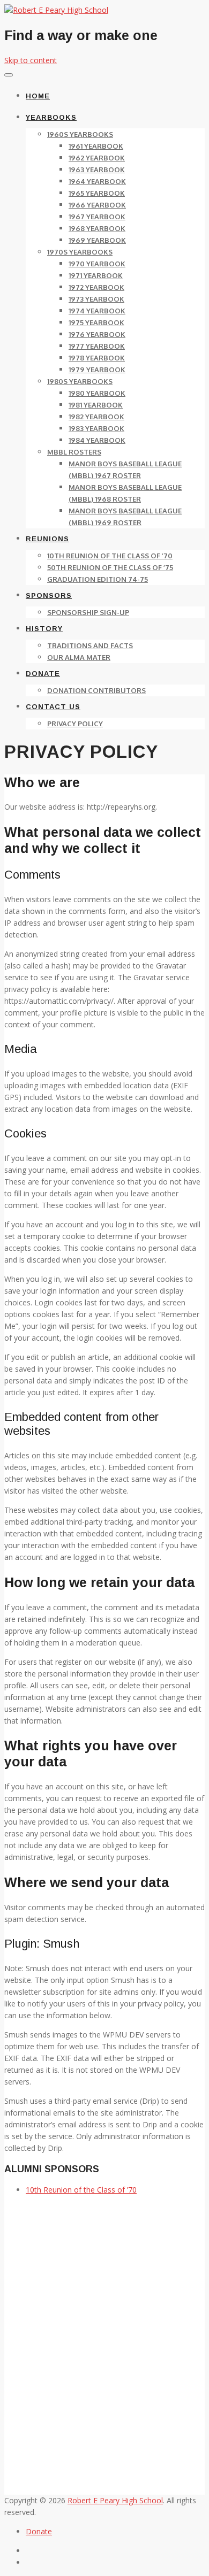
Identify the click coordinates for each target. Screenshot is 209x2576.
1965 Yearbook (97, 193)
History (44, 629)
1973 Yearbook (96, 299)
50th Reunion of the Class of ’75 (110, 567)
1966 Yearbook (97, 205)
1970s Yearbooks (80, 252)
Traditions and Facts (90, 645)
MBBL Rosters (74, 452)
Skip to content (31, 60)
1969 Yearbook (97, 240)
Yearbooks (51, 117)
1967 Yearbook (97, 217)
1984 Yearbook (97, 440)
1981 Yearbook (96, 405)
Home (38, 96)
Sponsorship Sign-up (88, 612)
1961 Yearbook (96, 146)
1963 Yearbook (97, 170)
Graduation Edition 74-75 (98, 579)
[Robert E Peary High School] (56, 10)
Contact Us (53, 707)
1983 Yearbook (96, 428)
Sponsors (49, 595)
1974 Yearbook (97, 311)
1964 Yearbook (97, 181)
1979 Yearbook (97, 370)
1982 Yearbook (96, 417)
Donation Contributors (96, 690)
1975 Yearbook (96, 322)
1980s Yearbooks (80, 381)
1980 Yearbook (97, 393)
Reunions (47, 539)
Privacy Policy (75, 724)
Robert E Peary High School (115, 2500)
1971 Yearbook (96, 275)
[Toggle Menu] (9, 75)
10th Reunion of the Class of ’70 (110, 556)
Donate (43, 674)
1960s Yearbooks (80, 134)
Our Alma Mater (79, 657)
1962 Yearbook (97, 158)
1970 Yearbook (97, 264)
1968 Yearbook (97, 228)
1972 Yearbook (96, 287)
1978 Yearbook (97, 358)
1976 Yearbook (97, 334)
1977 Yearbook (97, 346)
